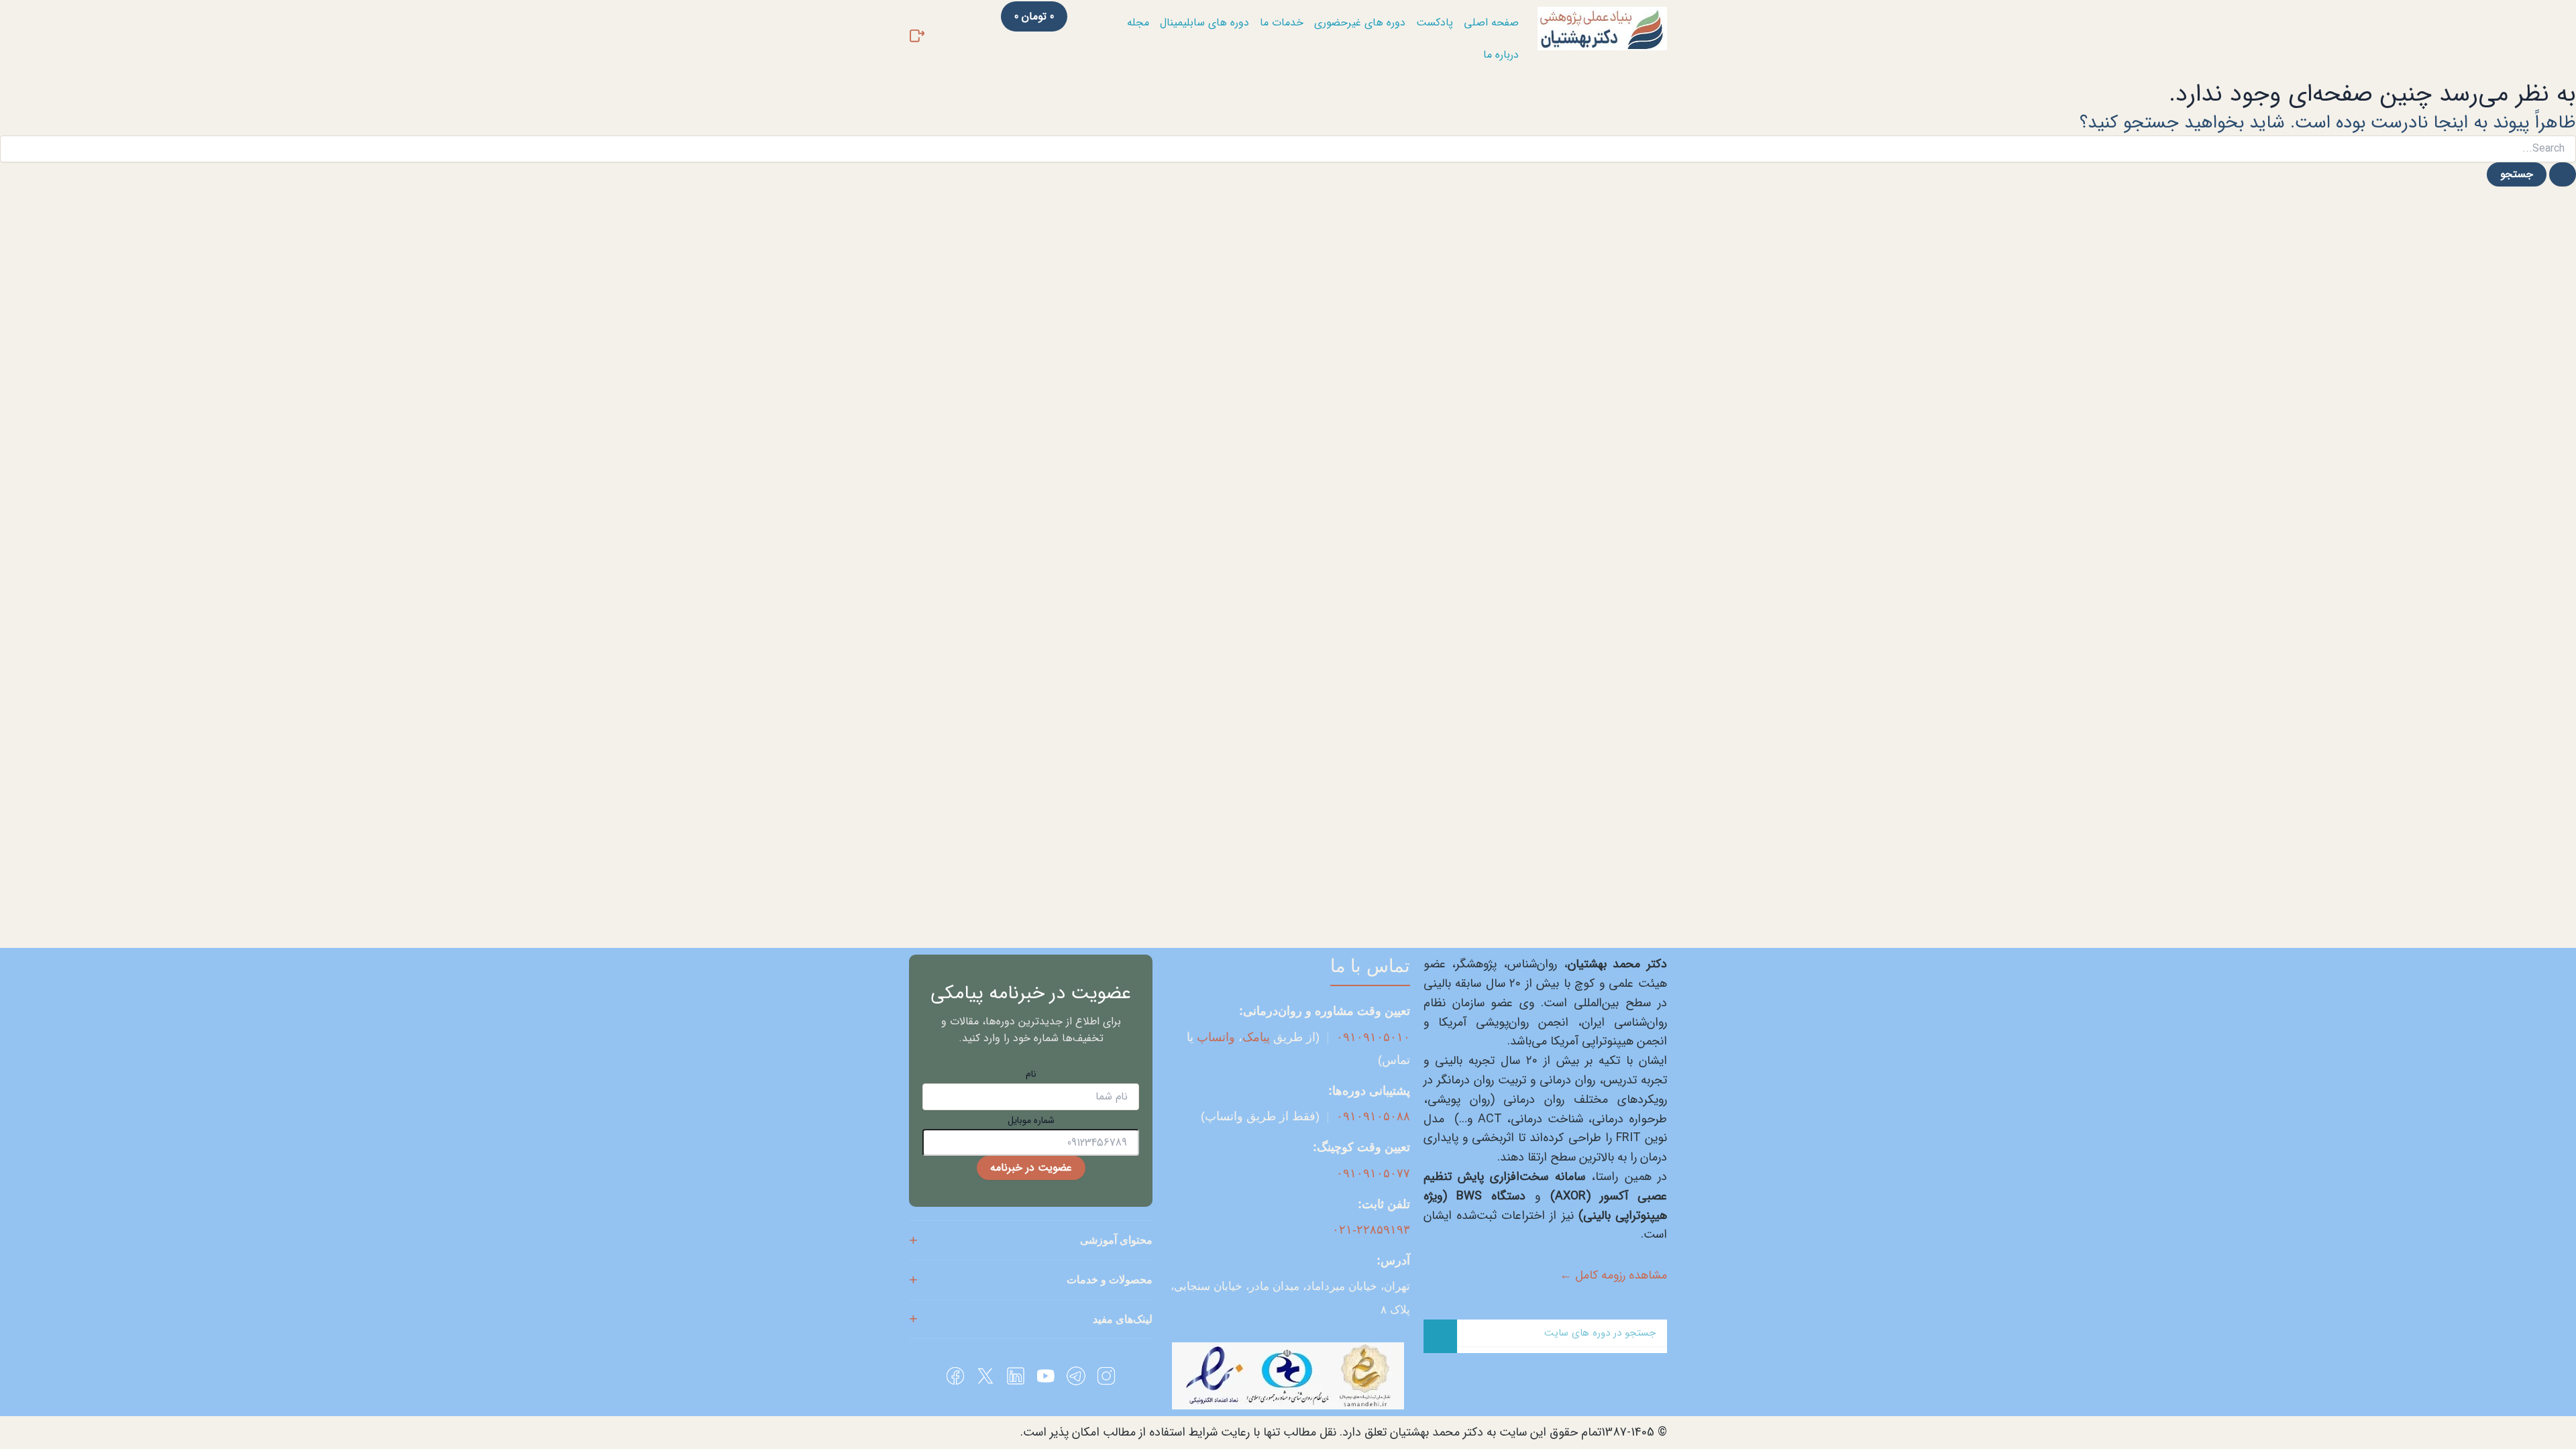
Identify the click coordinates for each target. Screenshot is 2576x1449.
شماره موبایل (1031, 1120)
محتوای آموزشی (1116, 1240)
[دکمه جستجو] (2563, 174)
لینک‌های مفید (1123, 1319)
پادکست (1435, 22)
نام (1031, 1074)
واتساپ (1216, 1037)
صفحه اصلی (1491, 22)
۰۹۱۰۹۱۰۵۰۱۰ (1373, 1037)
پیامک (1256, 1037)
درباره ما (1501, 55)
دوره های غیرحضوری (1360, 22)
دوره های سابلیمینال (1204, 22)
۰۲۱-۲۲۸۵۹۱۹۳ (1371, 1230)
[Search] (1440, 1336)
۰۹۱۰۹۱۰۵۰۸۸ (1373, 1116)
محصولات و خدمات (1110, 1280)
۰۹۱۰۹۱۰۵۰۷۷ (1373, 1173)
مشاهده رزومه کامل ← (1613, 1275)
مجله (1138, 22)
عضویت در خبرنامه (1031, 1168)
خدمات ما (1282, 22)
